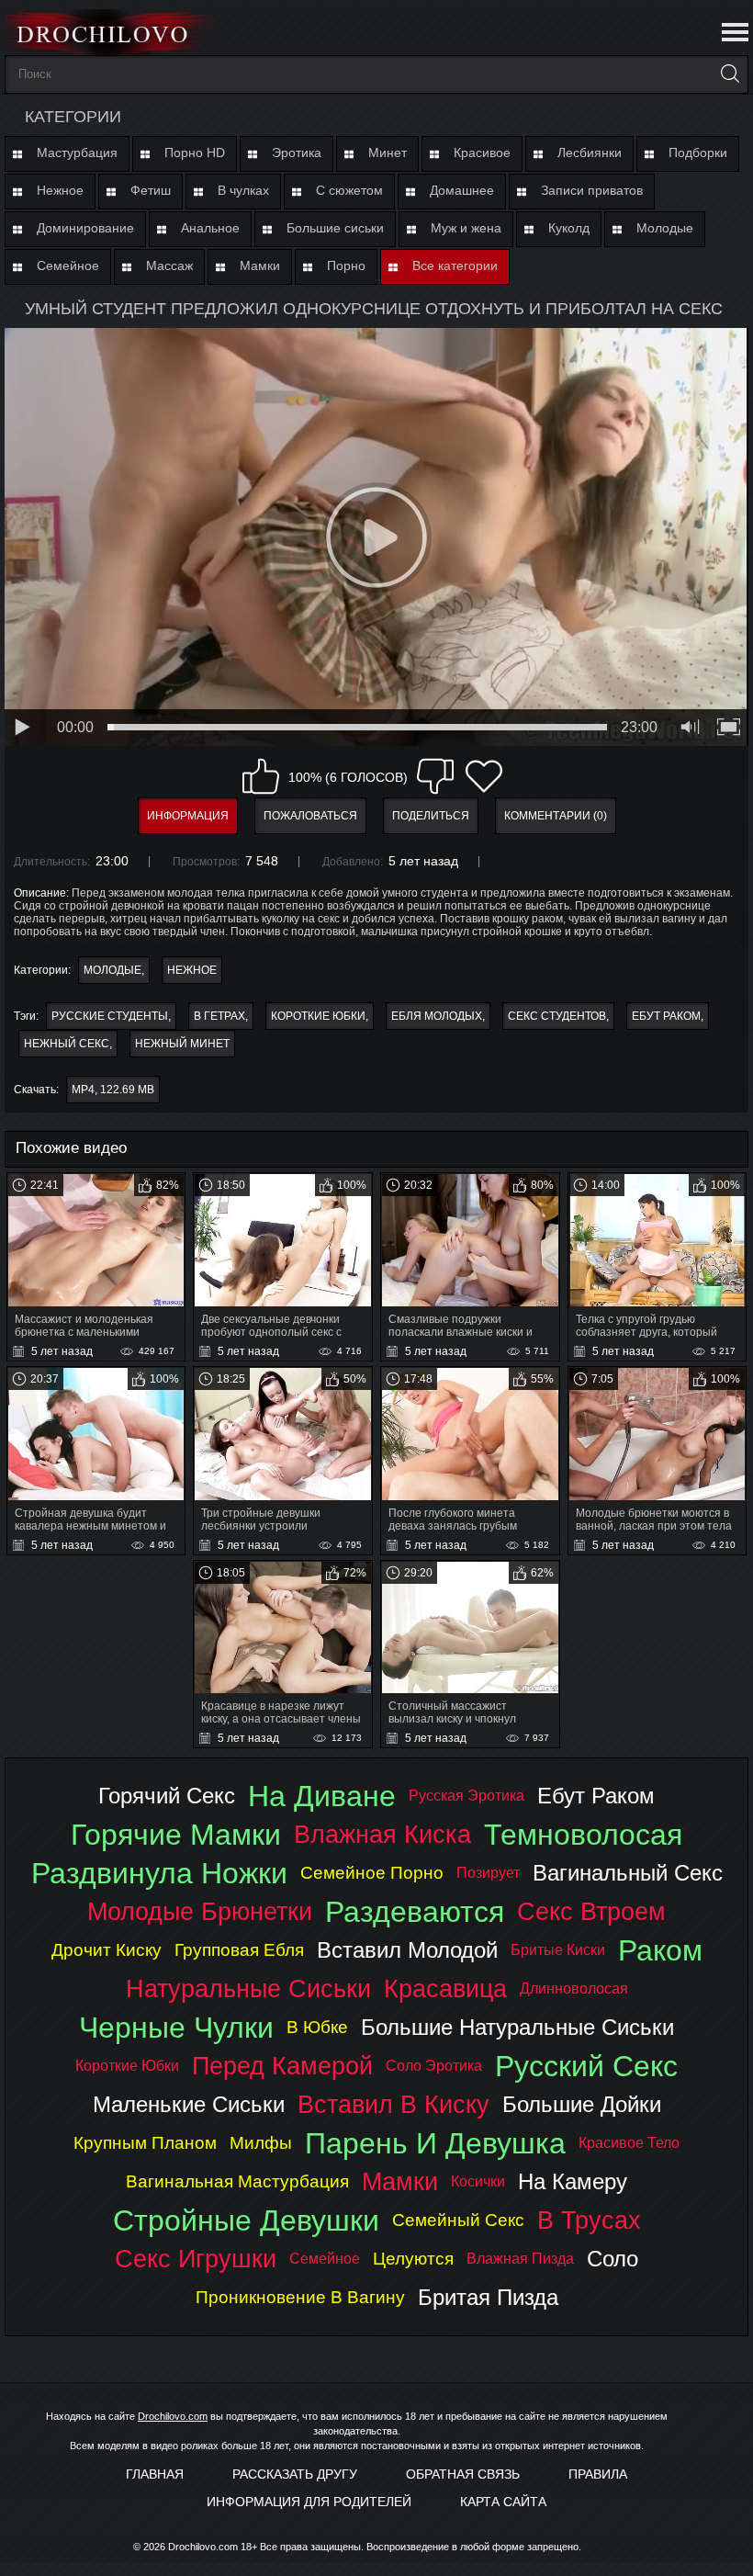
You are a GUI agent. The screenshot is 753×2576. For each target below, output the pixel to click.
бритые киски (558, 1950)
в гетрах (219, 1016)
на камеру (573, 2181)
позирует (488, 1873)
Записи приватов (592, 190)
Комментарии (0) (556, 816)
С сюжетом (349, 190)
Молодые (665, 228)
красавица (445, 1988)
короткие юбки (318, 1016)
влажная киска (382, 1834)
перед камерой (282, 2066)
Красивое (482, 153)
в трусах (589, 2220)
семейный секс (458, 2220)
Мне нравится (261, 776)
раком (660, 1950)
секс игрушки (196, 2259)
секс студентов (557, 1016)
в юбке (317, 2027)
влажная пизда (520, 2259)
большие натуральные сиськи (517, 2027)
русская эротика (466, 1796)
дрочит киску (107, 1950)
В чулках (243, 190)
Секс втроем (591, 1911)
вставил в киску (393, 2104)
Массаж (169, 266)
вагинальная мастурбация (237, 2181)
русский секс (586, 2066)
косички (478, 2181)
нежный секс (67, 1044)
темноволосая (583, 1835)
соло (613, 2259)
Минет (388, 153)
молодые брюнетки (200, 1911)
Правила (598, 2474)
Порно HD (195, 153)
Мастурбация (77, 153)
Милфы (261, 2143)
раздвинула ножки (159, 1873)
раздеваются (415, 1912)
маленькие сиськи (189, 2104)
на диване (322, 1796)
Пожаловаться (310, 816)
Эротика (297, 153)
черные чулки (176, 2028)
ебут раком (666, 1016)
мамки (400, 2181)
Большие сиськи (335, 228)
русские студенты (110, 1016)
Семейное (68, 266)
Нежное (60, 190)
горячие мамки (176, 1835)
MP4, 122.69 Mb (113, 1090)
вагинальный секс (628, 1873)
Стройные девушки (246, 2220)
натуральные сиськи (248, 1988)
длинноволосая (574, 1988)
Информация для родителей (309, 2502)
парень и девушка (435, 2143)
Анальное (210, 228)
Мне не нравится (435, 776)
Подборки (698, 153)
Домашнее (462, 190)
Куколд (569, 228)
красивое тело (629, 2143)
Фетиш (151, 190)
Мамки (260, 266)
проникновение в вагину (300, 2297)
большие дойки (582, 2104)
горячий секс (167, 1796)
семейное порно (372, 1873)
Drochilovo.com (173, 2416)
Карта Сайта (503, 2502)
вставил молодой (407, 1950)
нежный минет (182, 1044)
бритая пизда (488, 2297)
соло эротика (434, 2066)
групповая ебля (239, 1950)
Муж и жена (466, 228)
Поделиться (431, 816)
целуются (413, 2259)
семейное (325, 2259)
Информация (188, 816)
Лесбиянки (590, 153)
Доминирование (85, 228)
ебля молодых (437, 1016)
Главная (155, 2474)
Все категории (455, 266)
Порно (346, 266)
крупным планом (145, 2143)
